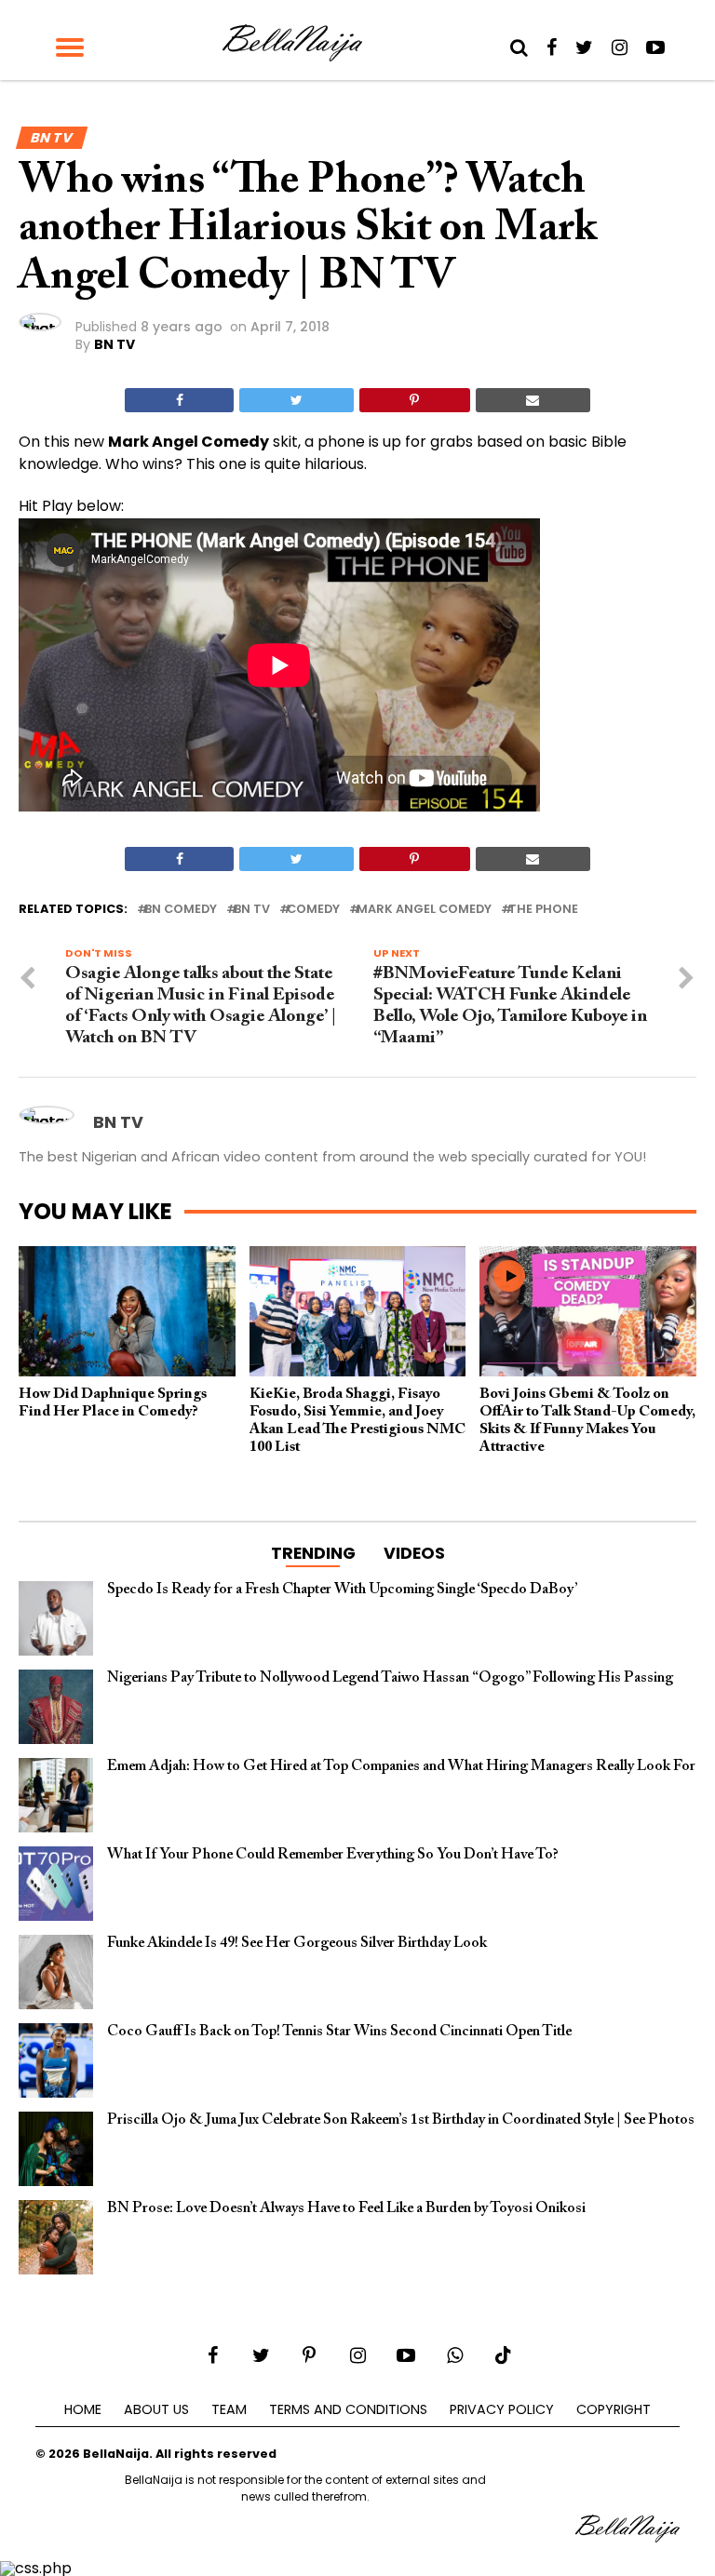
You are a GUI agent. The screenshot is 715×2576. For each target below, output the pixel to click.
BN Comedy (181, 910)
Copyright (614, 2409)
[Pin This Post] (415, 400)
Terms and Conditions (348, 2409)
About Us (156, 2409)
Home (83, 2409)
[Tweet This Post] (296, 400)
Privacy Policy (502, 2409)
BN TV (115, 344)
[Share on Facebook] (179, 400)
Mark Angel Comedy (424, 910)
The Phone (543, 910)
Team (229, 2409)
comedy (313, 910)
